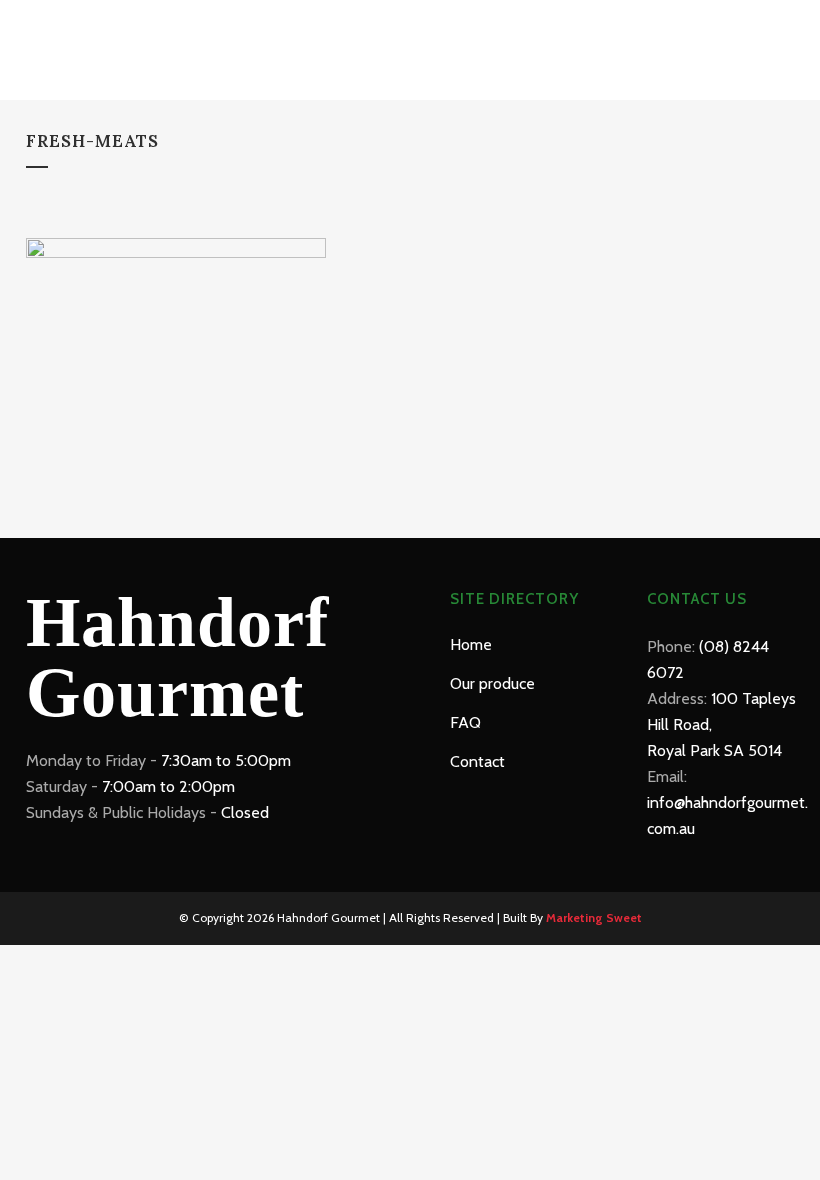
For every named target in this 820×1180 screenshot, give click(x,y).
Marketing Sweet (594, 917)
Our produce (492, 683)
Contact (477, 761)
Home (471, 644)
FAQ (465, 722)
